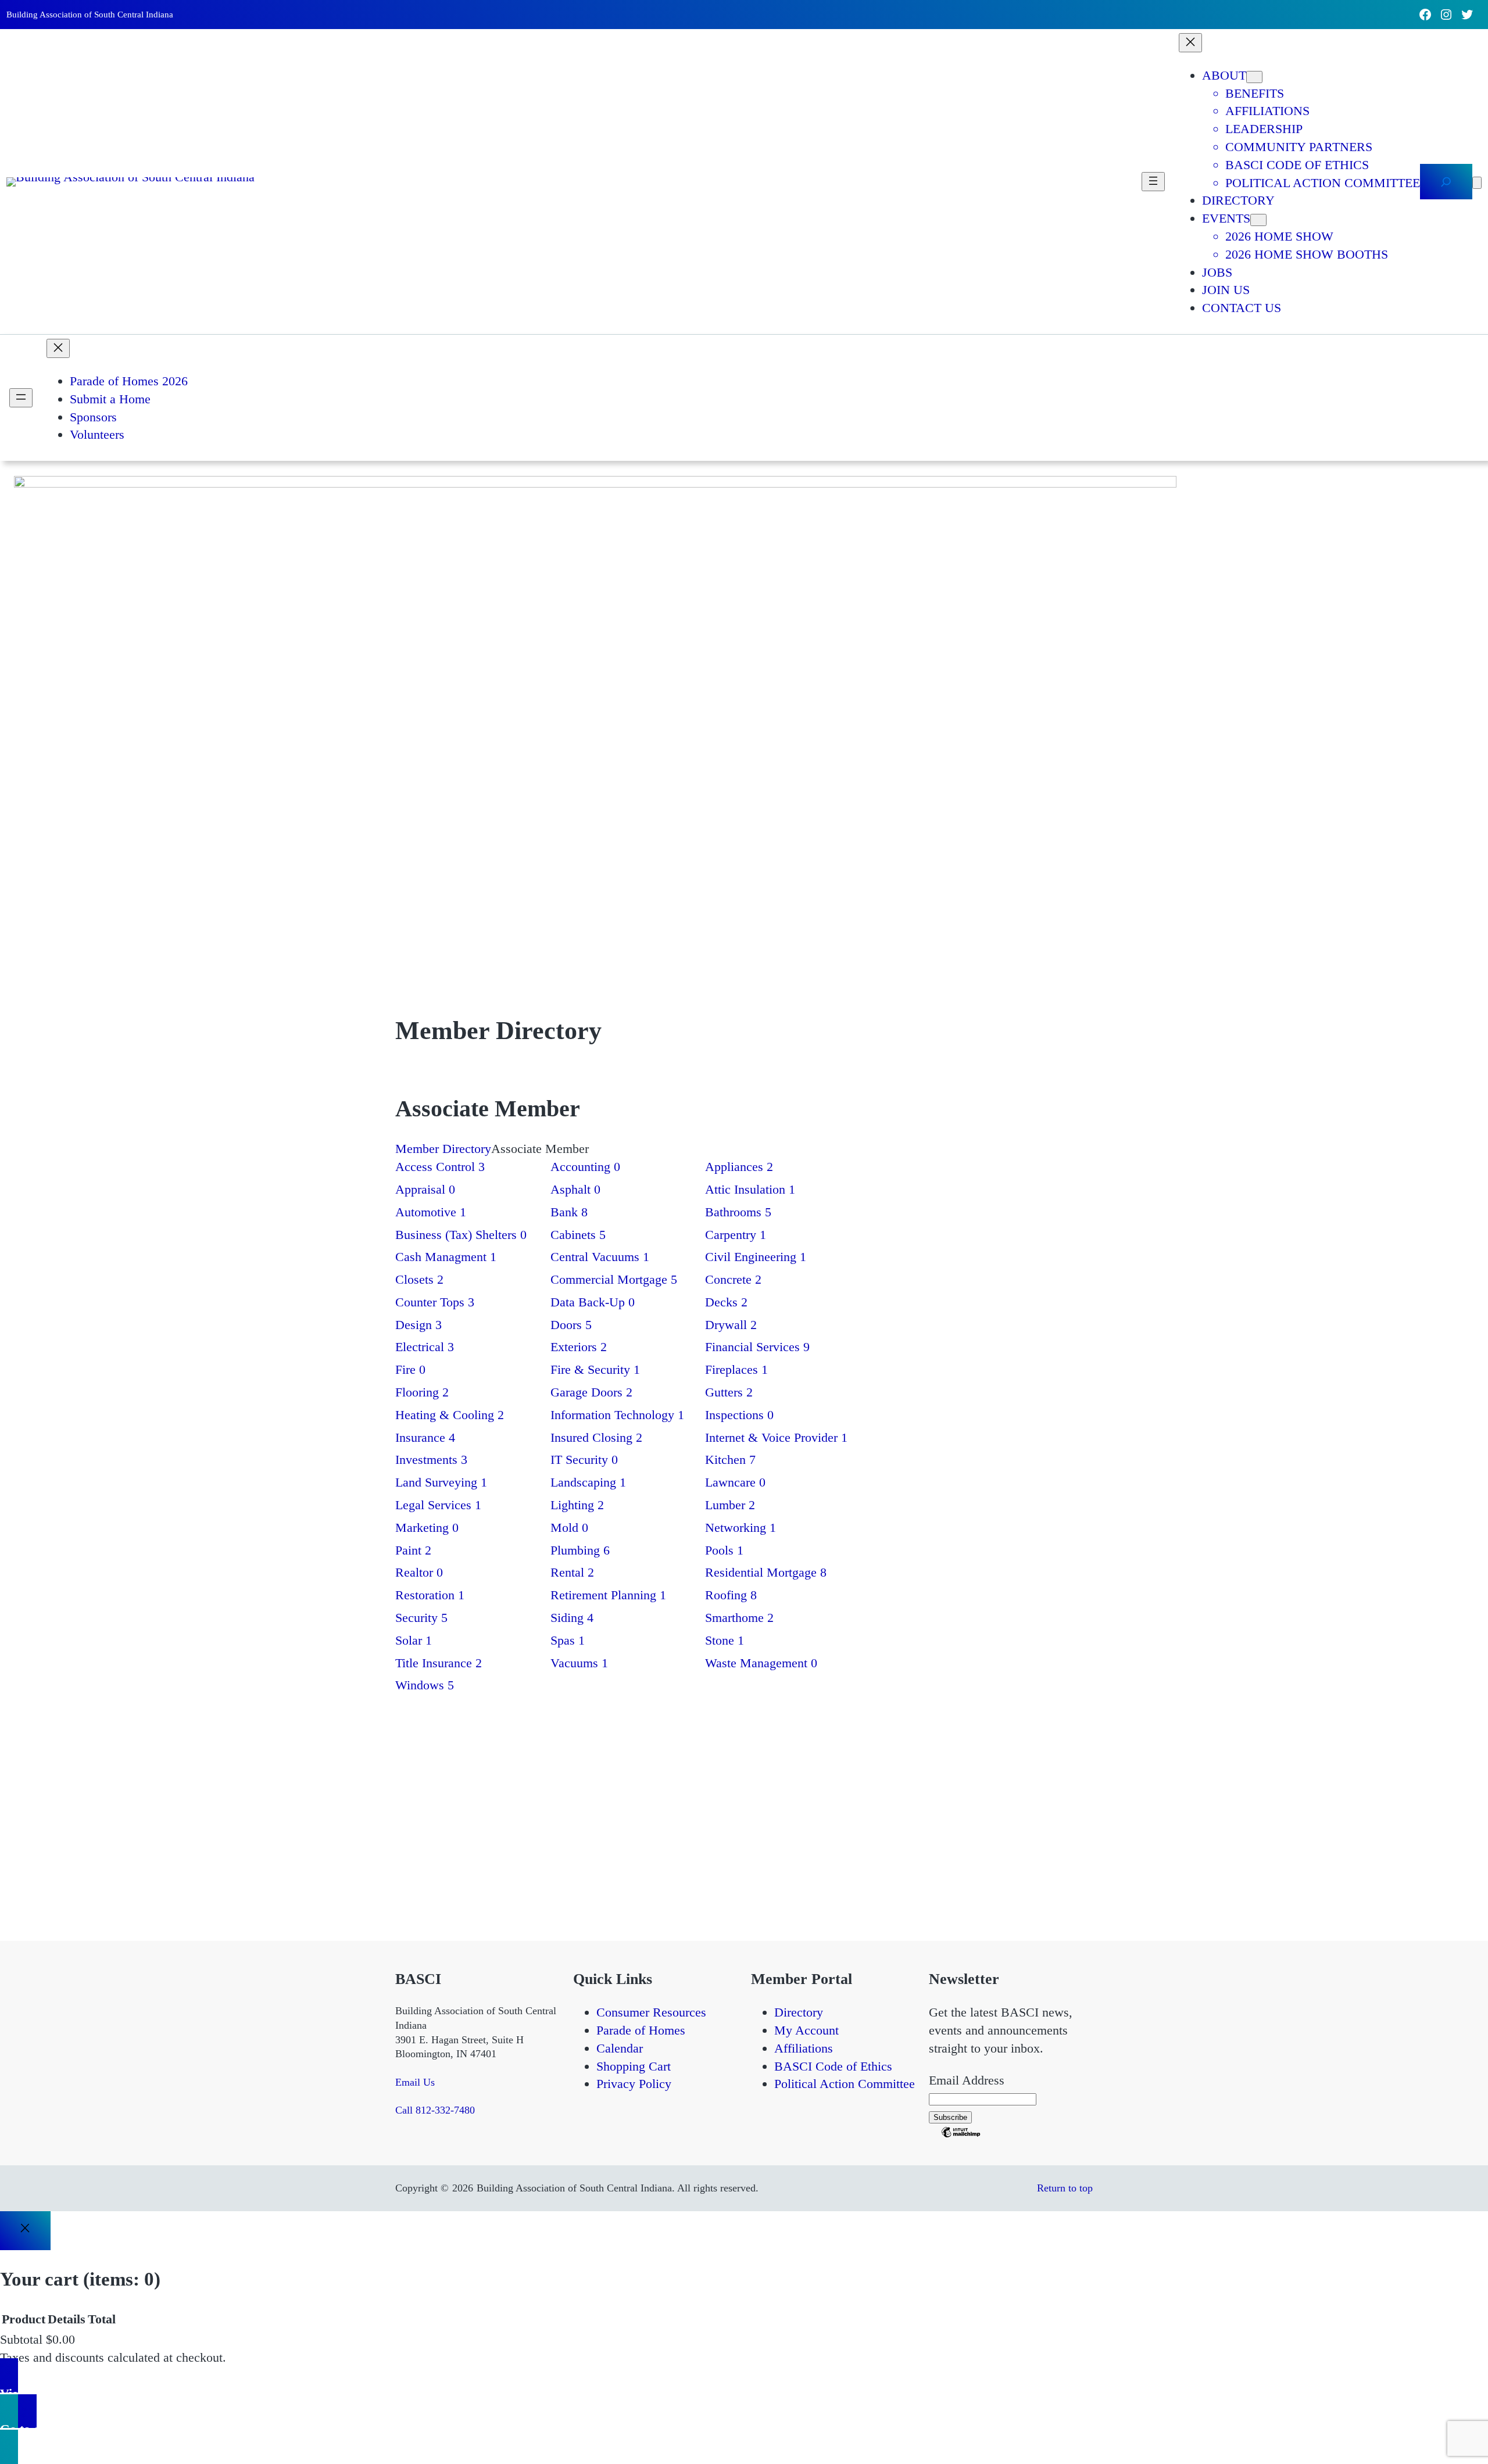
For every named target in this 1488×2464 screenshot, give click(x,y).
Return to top (1065, 2188)
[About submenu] (1254, 77)
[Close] (25, 2230)
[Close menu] (1190, 43)
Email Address (967, 2080)
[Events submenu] (1258, 220)
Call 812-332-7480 (435, 2110)
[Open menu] (1153, 182)
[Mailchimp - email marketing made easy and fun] (961, 2135)
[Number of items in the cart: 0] (1477, 183)
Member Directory (443, 1149)
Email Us (415, 2082)
